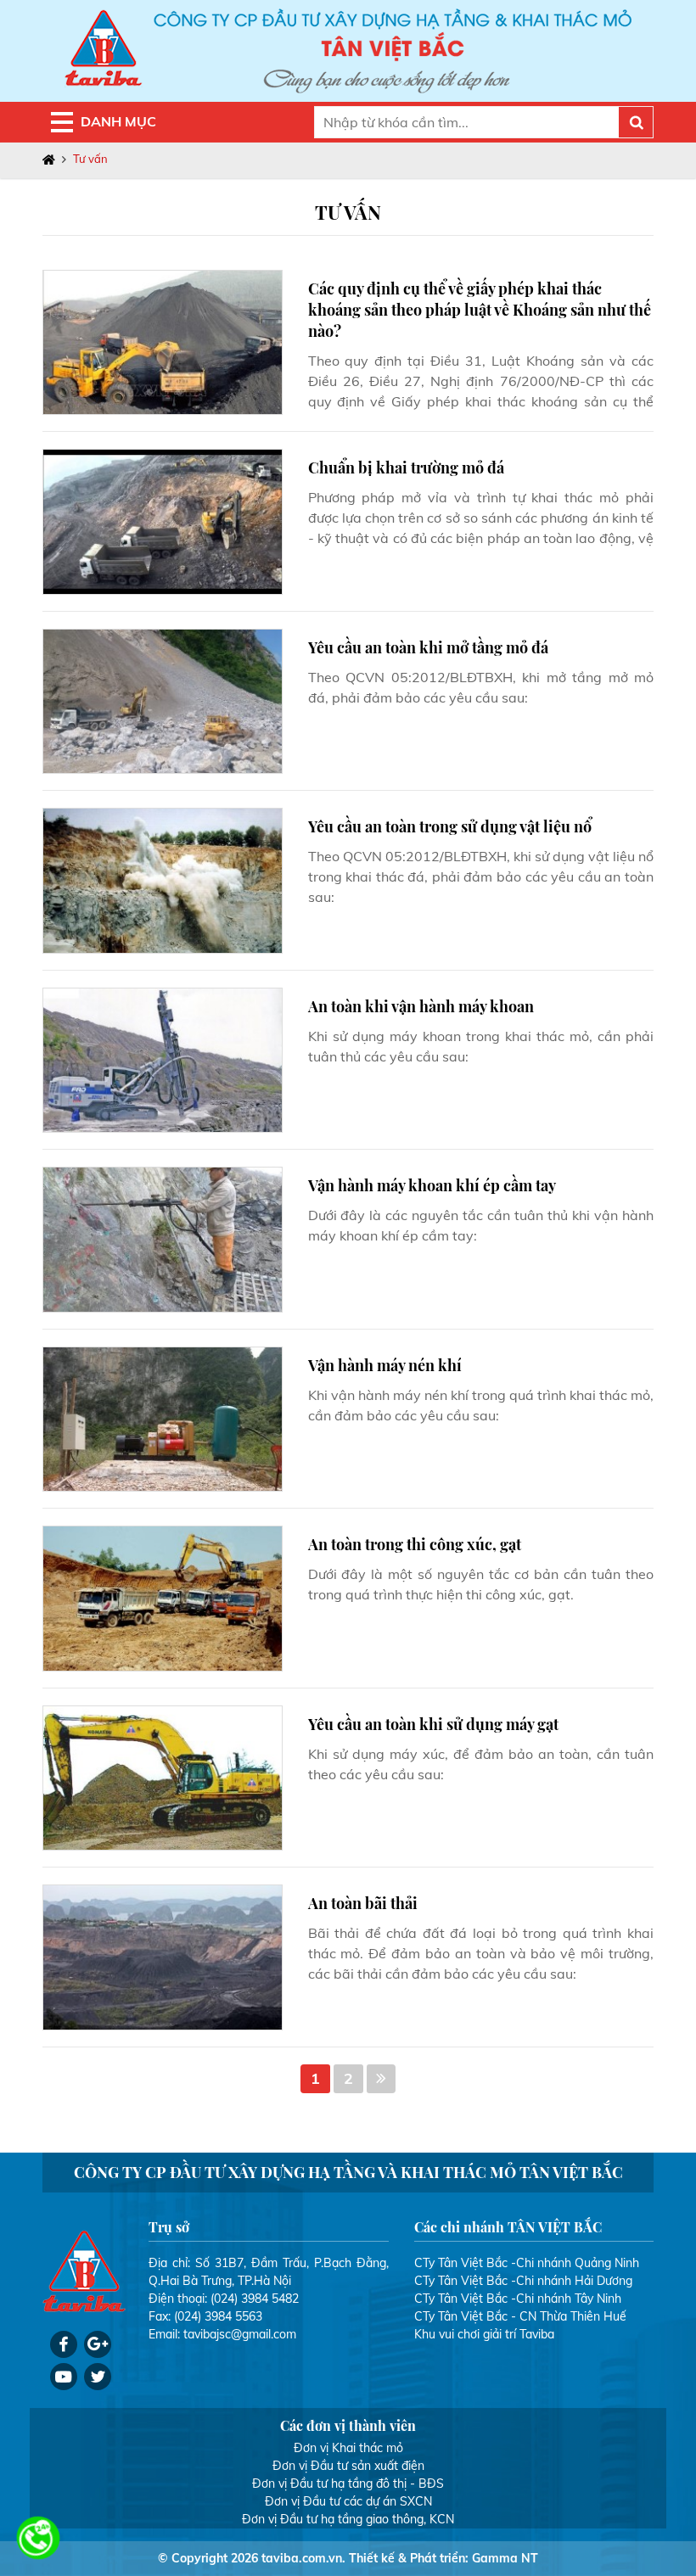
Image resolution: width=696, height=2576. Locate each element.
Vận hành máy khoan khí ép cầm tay (432, 1185)
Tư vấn (90, 159)
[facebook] (64, 2344)
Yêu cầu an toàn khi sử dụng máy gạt (433, 1724)
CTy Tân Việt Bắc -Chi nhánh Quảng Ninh (527, 2263)
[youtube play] (64, 2377)
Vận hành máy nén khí (385, 1365)
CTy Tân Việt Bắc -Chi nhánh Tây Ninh (518, 2299)
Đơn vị (311, 2448)
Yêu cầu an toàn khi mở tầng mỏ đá (428, 647)
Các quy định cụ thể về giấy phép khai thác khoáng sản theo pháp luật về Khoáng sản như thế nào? (480, 310)
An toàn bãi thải (363, 1903)
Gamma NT (505, 2558)
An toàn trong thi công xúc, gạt (415, 1544)
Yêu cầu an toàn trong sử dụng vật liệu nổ (450, 826)
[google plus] (98, 2344)
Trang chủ (52, 160)
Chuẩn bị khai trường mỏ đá (406, 468)
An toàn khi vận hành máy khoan (421, 1006)
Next (381, 2079)
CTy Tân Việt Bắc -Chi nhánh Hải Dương (523, 2281)
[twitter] (98, 2377)
